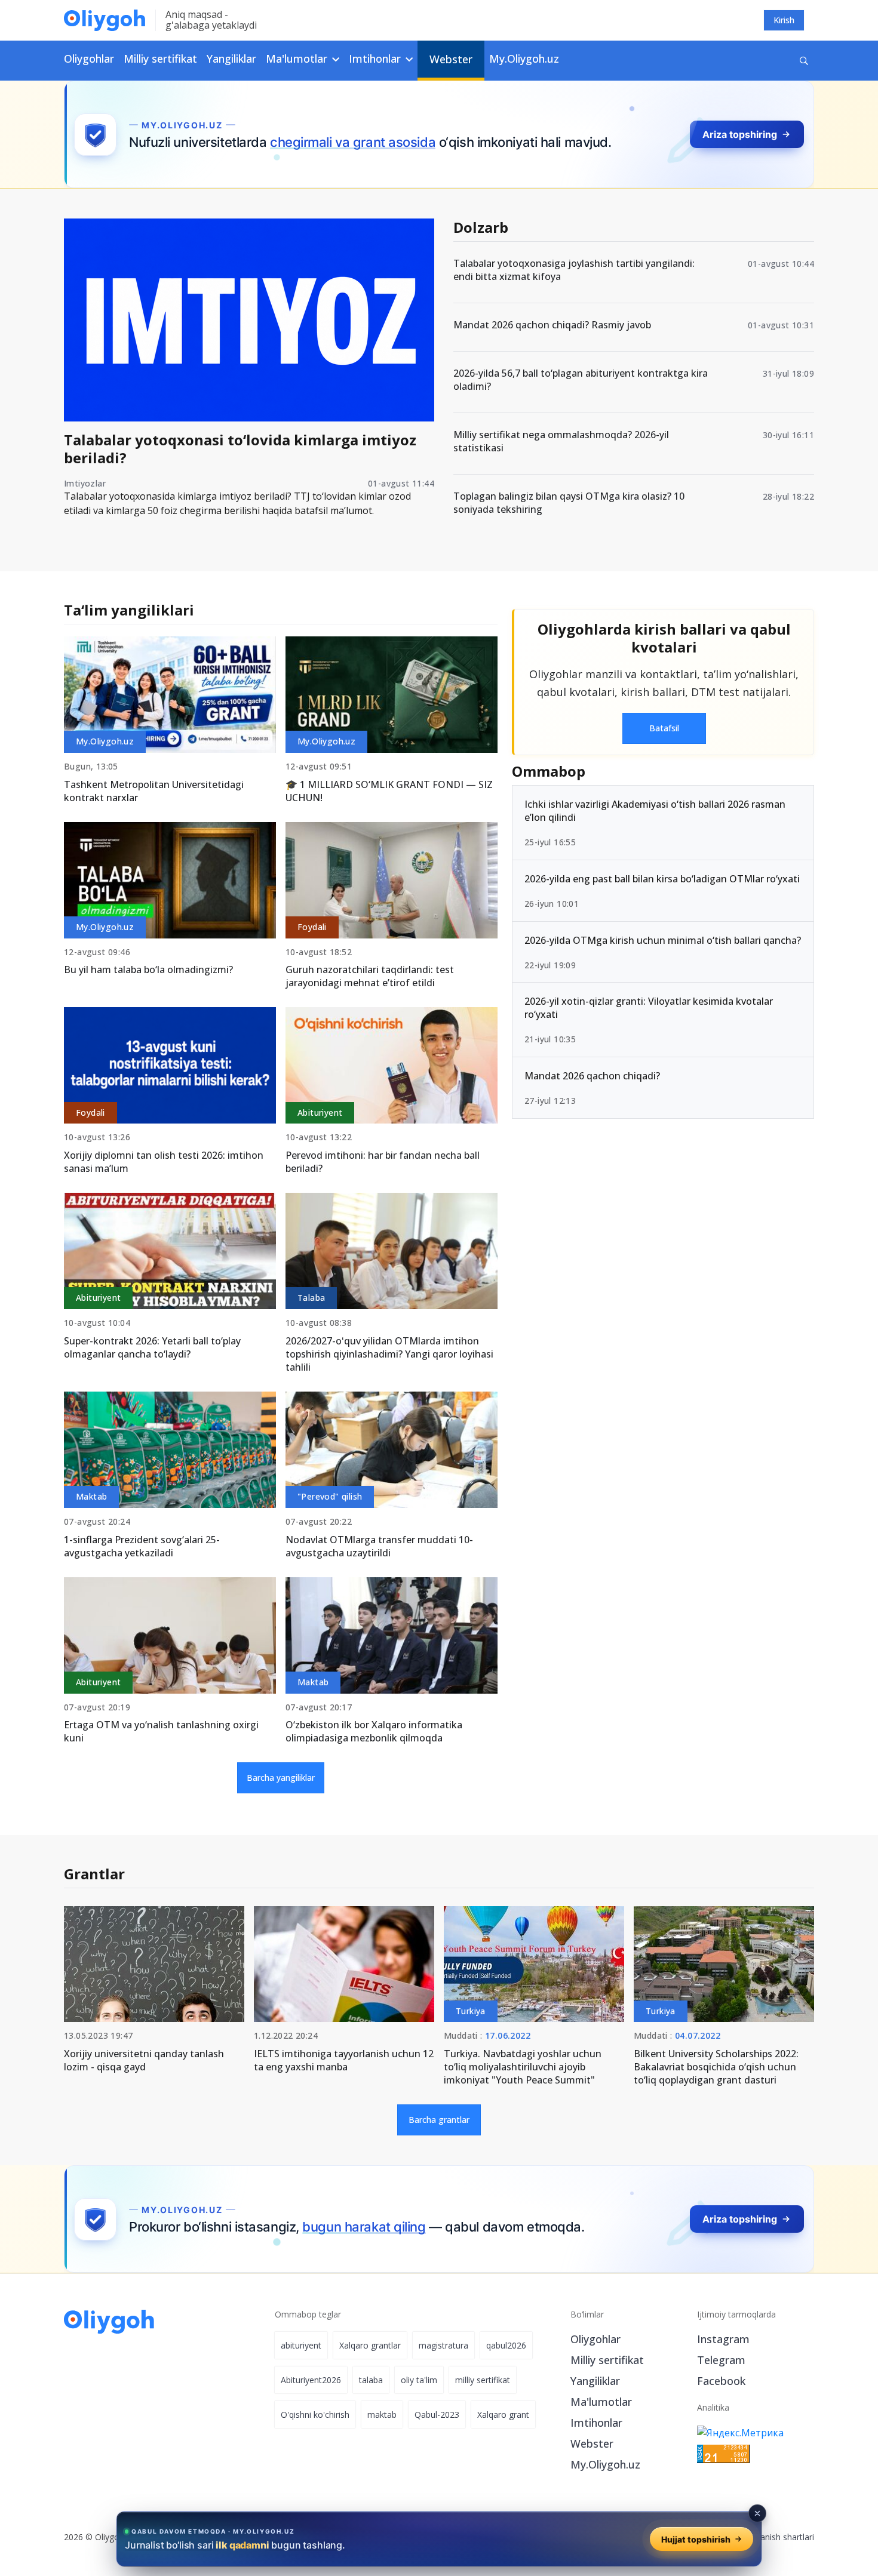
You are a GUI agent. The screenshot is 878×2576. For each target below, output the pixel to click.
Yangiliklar (231, 59)
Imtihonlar (596, 2423)
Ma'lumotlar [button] (298, 59)
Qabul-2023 (437, 2415)
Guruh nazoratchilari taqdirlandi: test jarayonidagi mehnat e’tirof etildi (370, 976)
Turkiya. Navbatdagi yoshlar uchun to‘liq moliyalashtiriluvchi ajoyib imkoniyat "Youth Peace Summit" (523, 2067)
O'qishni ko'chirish (315, 2415)
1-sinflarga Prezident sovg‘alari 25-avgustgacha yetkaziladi (142, 1546)
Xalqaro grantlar (370, 2345)
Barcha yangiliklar (281, 1778)
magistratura (443, 2345)
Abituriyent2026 (311, 2380)
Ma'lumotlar (601, 2402)
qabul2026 (506, 2345)
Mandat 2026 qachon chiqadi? (592, 1076)
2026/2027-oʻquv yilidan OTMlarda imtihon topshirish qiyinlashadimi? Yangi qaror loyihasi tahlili (389, 1354)
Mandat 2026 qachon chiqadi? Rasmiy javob (552, 325)
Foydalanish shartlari (774, 2537)
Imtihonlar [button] (376, 59)
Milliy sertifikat (160, 59)
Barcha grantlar (439, 2120)
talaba (371, 2380)
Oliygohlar (89, 59)
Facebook (721, 2381)
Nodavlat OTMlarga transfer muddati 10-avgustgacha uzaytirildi (379, 1546)
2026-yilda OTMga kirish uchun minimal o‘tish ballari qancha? (663, 940)
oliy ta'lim (419, 2380)
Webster (451, 59)
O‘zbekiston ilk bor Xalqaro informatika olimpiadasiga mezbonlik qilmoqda (374, 1731)
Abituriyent (320, 1112)
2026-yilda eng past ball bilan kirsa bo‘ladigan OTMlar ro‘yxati (662, 879)
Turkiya (471, 2011)
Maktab (91, 1496)
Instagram (723, 2339)
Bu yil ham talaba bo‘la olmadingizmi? (148, 970)
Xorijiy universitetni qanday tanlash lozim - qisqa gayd (144, 2060)
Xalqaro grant (503, 2415)
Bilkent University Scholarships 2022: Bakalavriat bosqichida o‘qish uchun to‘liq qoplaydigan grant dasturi (716, 2067)
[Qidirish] (804, 61)
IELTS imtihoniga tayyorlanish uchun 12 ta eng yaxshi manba (344, 2060)
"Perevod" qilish (330, 1496)
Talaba (311, 1298)
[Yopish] (757, 2513)
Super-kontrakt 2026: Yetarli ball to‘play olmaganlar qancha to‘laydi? (152, 1347)
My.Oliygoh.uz (524, 59)
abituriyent (301, 2345)
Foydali (312, 927)
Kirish (784, 20)
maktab (382, 2415)
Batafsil (664, 728)
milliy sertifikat (483, 2380)
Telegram (721, 2360)
